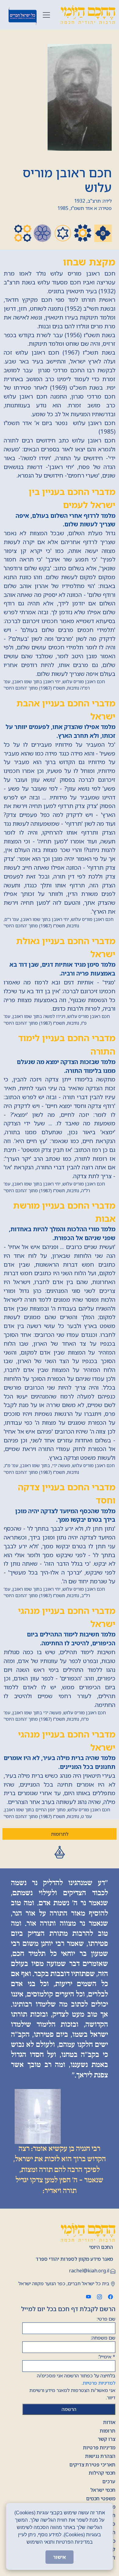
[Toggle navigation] (46, 15)
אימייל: (107, 2357)
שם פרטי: (106, 2319)
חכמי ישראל (103, 2490)
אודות (109, 2422)
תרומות (108, 2431)
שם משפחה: (103, 2338)
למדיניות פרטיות (99, 2383)
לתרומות (60, 1834)
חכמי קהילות (102, 2473)
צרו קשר (106, 2439)
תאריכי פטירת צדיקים (92, 2465)
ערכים (109, 2481)
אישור (60, 2557)
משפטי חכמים (101, 2498)
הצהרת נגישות (100, 2456)
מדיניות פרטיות (99, 2448)
